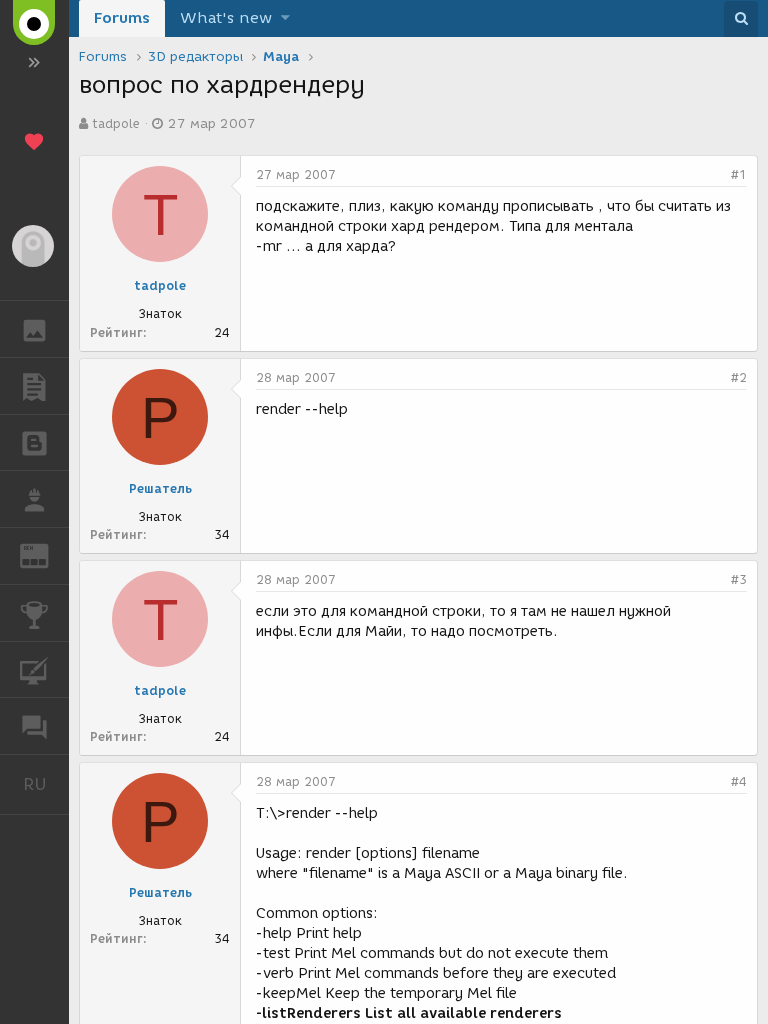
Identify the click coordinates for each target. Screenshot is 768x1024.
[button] (285, 18)
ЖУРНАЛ (46, 554)
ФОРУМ (34, 726)
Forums (122, 18)
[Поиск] (741, 19)
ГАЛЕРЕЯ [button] (34, 329)
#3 (739, 579)
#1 (739, 174)
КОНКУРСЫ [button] (34, 613)
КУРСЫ (34, 670)
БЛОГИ (34, 443)
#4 (739, 781)
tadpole (116, 123)
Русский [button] (46, 784)
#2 (739, 377)
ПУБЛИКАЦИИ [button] (34, 386)
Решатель (160, 488)
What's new (226, 18)
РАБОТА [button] (34, 499)
